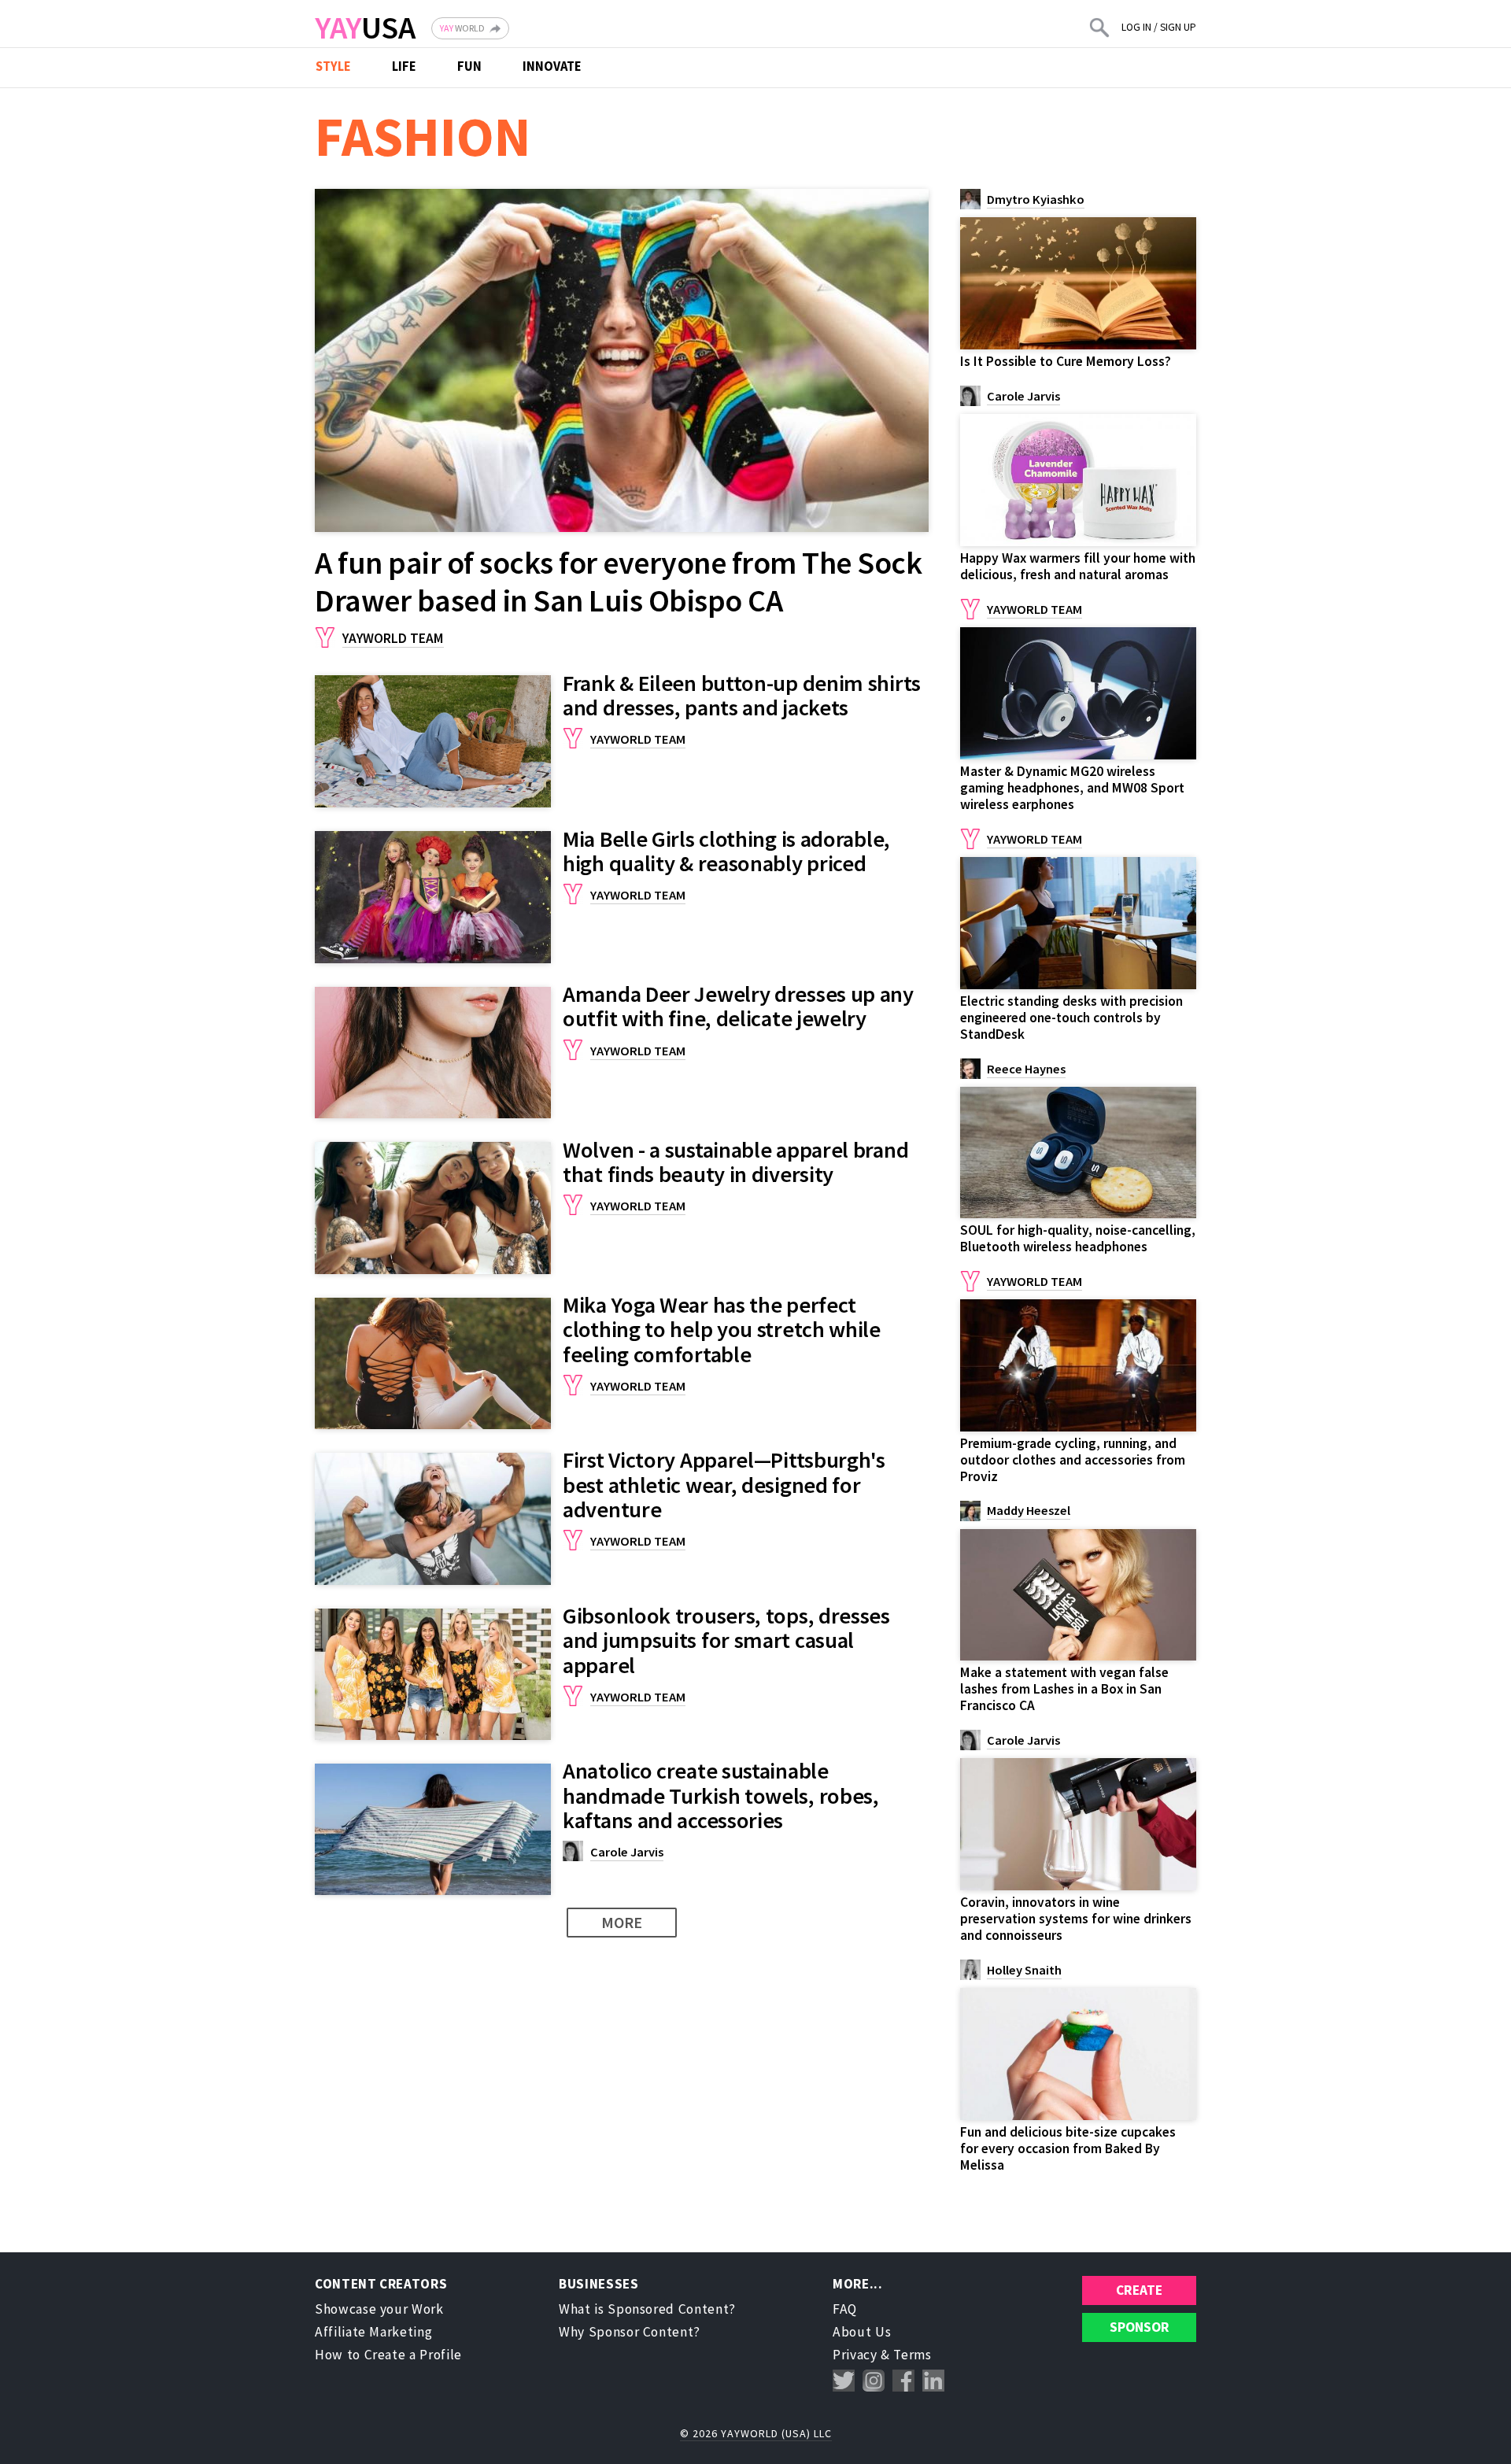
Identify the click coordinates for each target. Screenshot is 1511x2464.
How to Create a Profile (388, 2355)
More (622, 1922)
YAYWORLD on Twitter (844, 2381)
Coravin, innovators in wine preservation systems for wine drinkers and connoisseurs (1076, 1919)
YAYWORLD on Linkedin (933, 2381)
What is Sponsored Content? (647, 2309)
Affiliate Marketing (373, 2332)
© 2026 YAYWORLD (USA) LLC (756, 2433)
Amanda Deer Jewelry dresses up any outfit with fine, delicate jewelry (738, 1006)
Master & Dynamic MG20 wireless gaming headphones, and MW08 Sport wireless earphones (1072, 788)
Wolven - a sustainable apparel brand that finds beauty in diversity (735, 1162)
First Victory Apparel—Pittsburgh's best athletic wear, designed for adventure (724, 1485)
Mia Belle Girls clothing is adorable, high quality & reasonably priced (726, 851)
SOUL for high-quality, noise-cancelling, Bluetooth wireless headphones (1078, 1238)
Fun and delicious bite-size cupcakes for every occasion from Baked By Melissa (1068, 2148)
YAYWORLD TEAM (393, 638)
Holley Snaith (1024, 1970)
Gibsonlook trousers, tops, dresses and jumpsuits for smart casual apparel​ (726, 1640)
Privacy (855, 2355)
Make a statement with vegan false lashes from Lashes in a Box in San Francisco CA (1064, 1689)
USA (365, 28)
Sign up (1178, 27)
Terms (912, 2355)
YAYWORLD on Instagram (874, 2381)
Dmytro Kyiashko (1036, 199)
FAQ (845, 2309)
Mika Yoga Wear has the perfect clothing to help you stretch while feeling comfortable (722, 1330)
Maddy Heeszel (1029, 1511)
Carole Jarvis (627, 1852)
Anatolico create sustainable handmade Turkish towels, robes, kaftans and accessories (721, 1795)
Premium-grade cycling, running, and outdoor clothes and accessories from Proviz (1073, 1460)
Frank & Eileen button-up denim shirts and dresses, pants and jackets (742, 695)
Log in (1136, 27)
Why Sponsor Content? (630, 2332)
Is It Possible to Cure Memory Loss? (1066, 361)
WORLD (462, 28)
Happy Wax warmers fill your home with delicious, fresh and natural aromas (1078, 566)
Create (1139, 2290)
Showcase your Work (379, 2309)
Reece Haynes (1026, 1069)
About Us (862, 2332)
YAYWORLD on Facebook (903, 2381)
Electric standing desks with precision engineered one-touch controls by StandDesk (1071, 1018)
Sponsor (1140, 2327)
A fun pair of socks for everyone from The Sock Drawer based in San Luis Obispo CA (618, 582)
